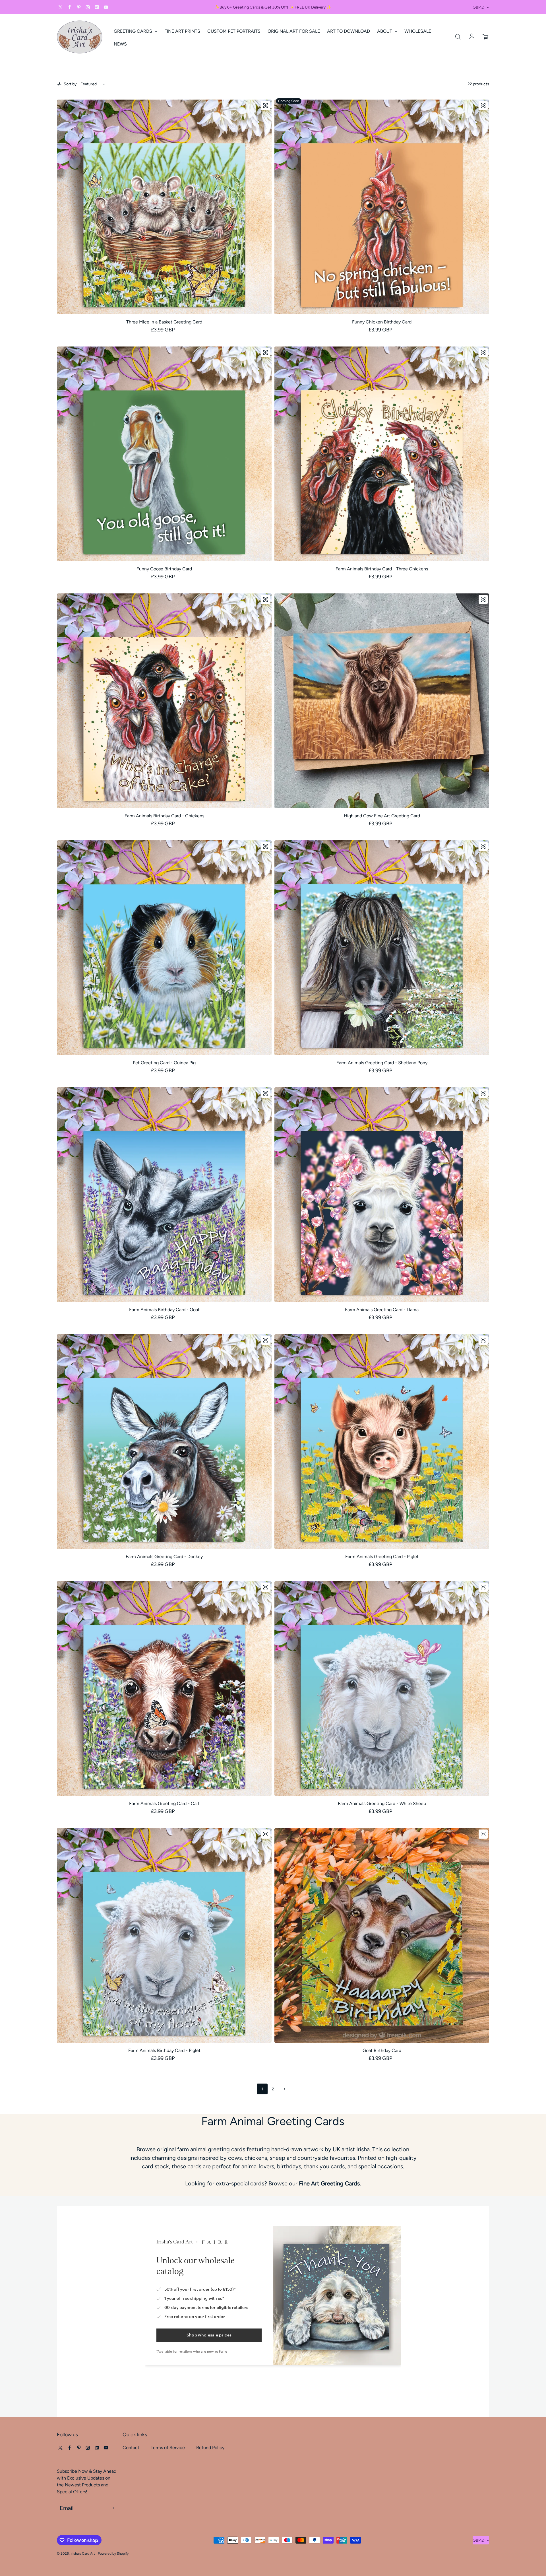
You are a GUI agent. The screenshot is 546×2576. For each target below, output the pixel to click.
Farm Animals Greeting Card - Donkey (164, 1557)
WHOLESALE (418, 31)
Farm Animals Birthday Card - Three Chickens (382, 569)
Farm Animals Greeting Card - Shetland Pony (382, 1063)
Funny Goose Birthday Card (164, 569)
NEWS (120, 44)
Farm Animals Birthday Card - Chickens (164, 816)
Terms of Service (168, 2448)
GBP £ (478, 7)
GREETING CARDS (134, 31)
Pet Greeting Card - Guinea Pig (164, 1063)
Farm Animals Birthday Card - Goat (164, 1310)
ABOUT (385, 31)
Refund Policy (210, 2448)
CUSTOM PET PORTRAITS (234, 31)
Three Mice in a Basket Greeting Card (164, 322)
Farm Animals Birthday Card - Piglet (164, 2050)
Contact (131, 2448)
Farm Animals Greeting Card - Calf (164, 1803)
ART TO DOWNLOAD (349, 31)
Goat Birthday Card (382, 2050)
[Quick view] (266, 106)
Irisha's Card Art (83, 2554)
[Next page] (284, 2089)
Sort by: (71, 84)
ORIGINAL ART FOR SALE (294, 31)
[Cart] (486, 37)
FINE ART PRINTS (182, 31)
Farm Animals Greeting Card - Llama (382, 1310)
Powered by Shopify (113, 2554)
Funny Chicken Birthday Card (382, 322)
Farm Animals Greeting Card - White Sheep (382, 1803)
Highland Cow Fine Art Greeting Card (382, 816)
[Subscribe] (111, 2508)
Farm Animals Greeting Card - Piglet (382, 1557)
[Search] (458, 37)
